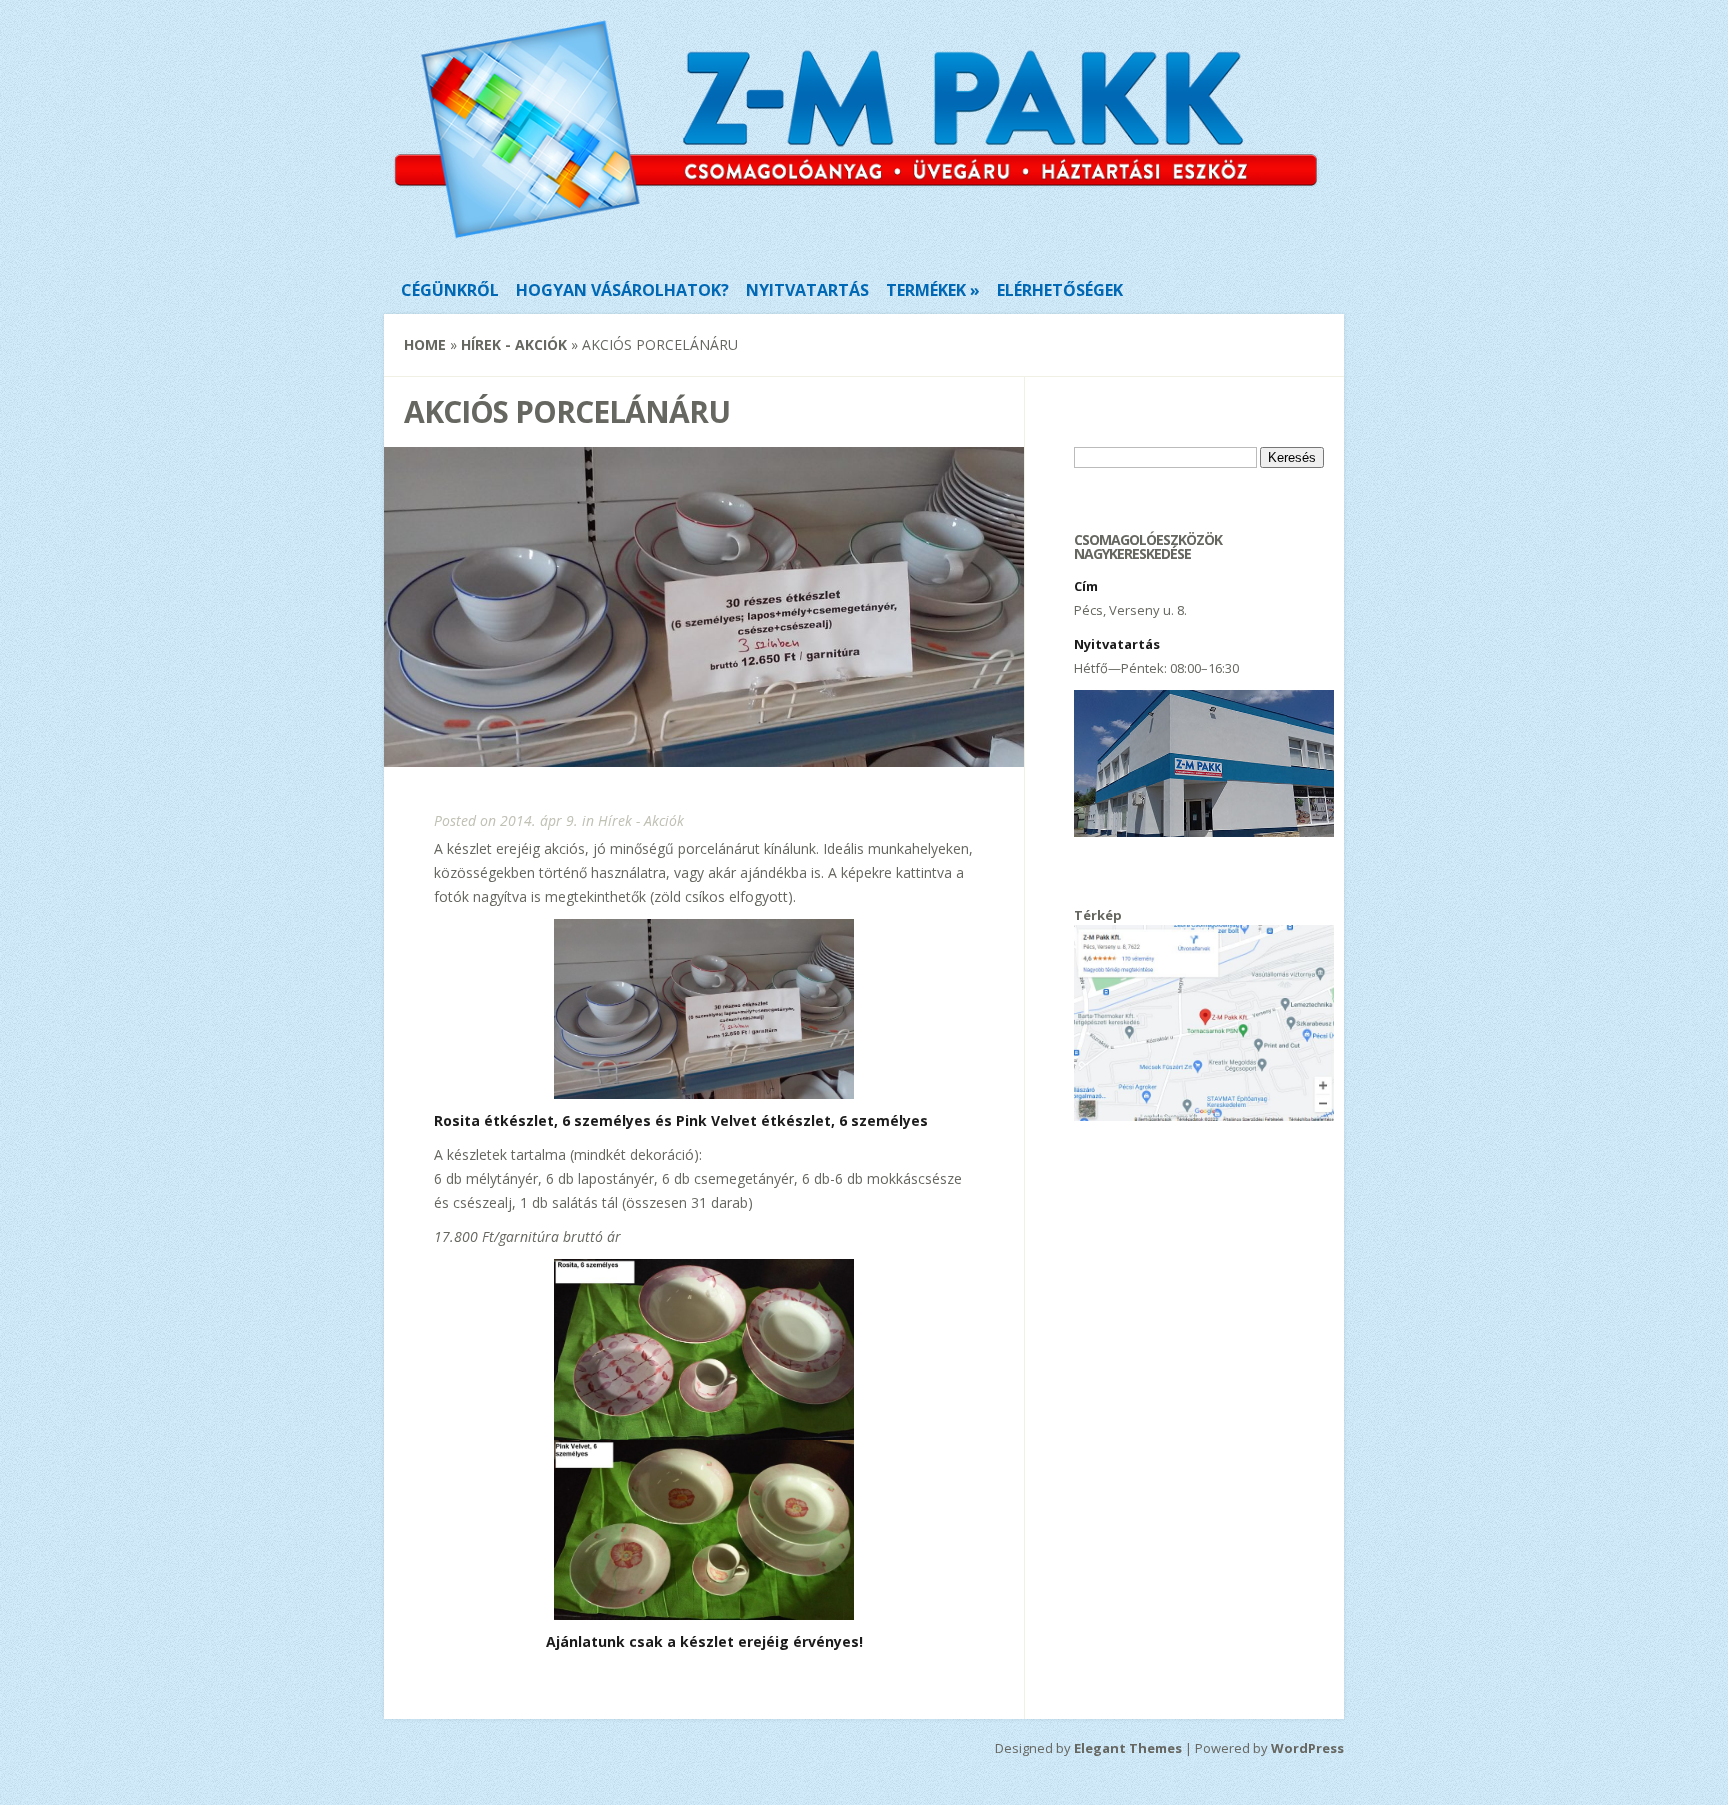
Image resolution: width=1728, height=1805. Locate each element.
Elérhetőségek (1060, 290)
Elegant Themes (1128, 1748)
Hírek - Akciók (514, 344)
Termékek (926, 290)
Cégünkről (450, 290)
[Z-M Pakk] (855, 239)
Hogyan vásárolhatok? (622, 290)
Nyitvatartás (807, 290)
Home (425, 344)
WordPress (1307, 1748)
